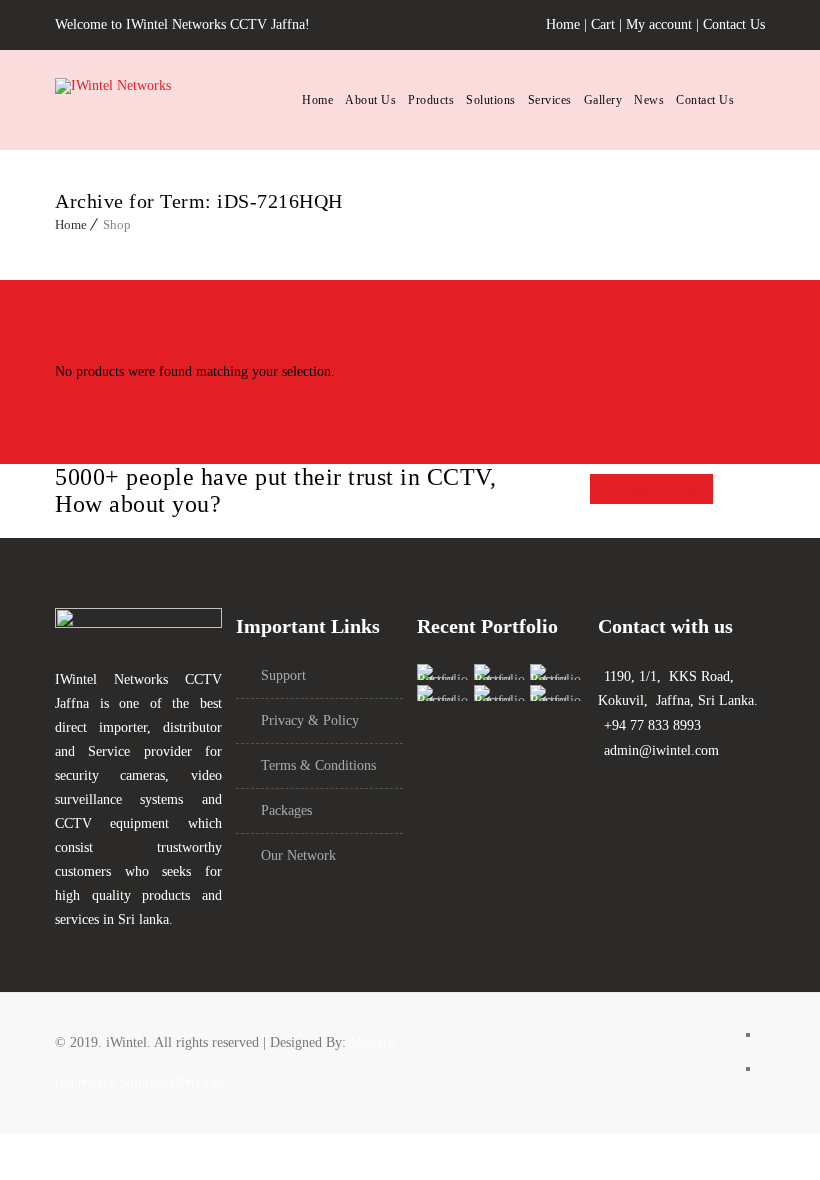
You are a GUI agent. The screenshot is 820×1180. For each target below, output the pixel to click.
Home (563, 24)
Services (550, 100)
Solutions (491, 100)
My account (659, 24)
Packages (286, 810)
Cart (603, 24)
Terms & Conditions (318, 765)
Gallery (603, 100)
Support (283, 675)
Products (431, 100)
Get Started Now (651, 489)
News (649, 100)
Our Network (298, 855)
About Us (370, 100)
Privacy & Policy (310, 720)
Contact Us (734, 24)
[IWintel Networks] (165, 100)
